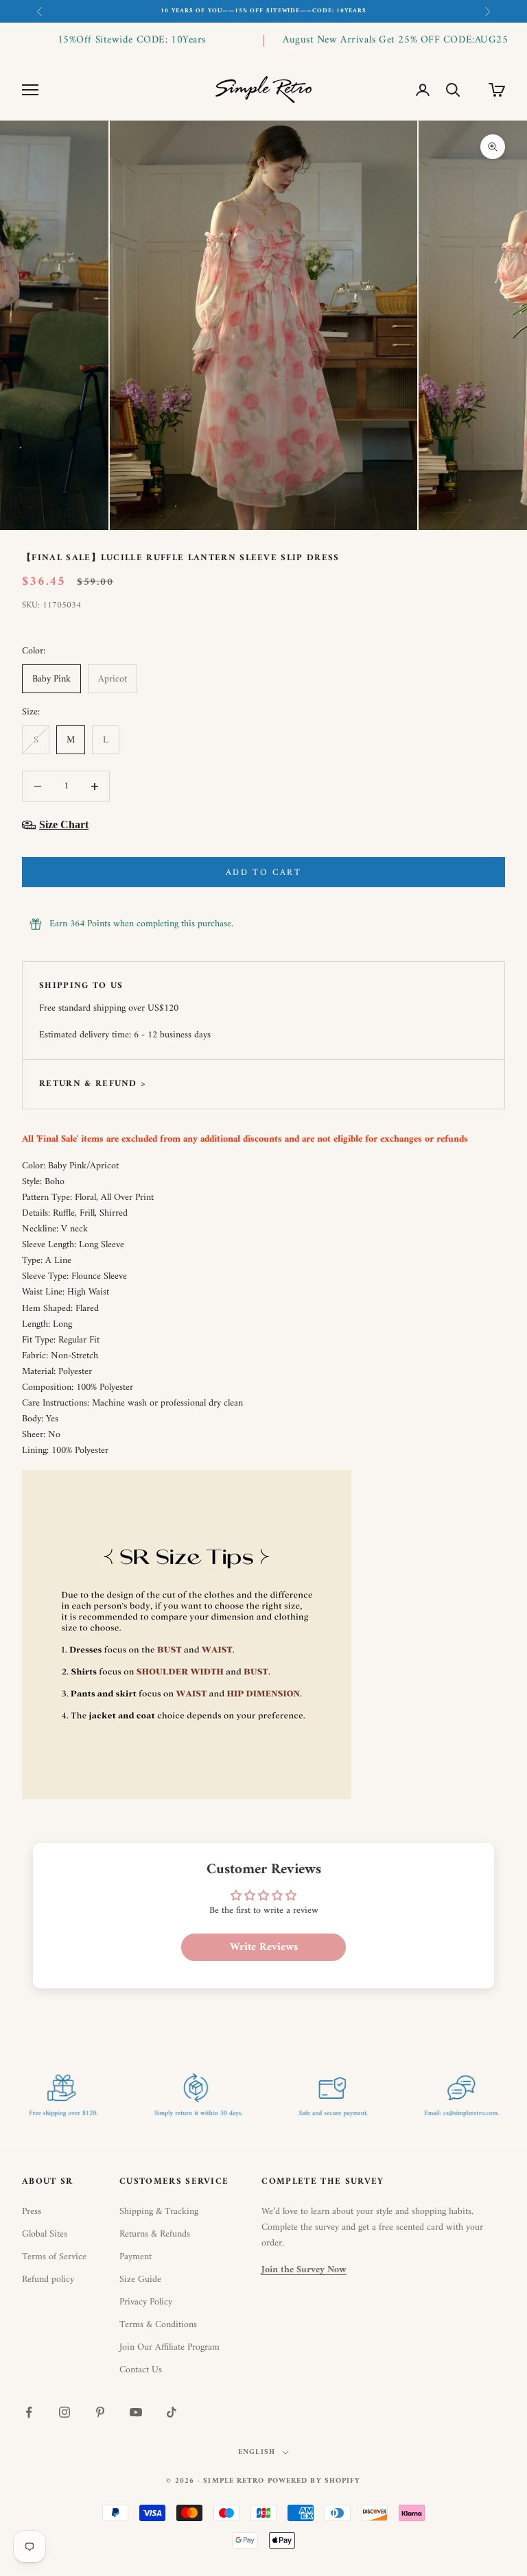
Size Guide (140, 2279)
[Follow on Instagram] (65, 2412)
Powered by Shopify (314, 2481)
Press (32, 2212)
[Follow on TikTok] (172, 2412)
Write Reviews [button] (264, 1947)
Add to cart (263, 872)
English (257, 2453)
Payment (136, 2257)
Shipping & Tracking (159, 2212)
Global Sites (45, 2234)
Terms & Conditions (158, 2325)
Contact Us (141, 2370)
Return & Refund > (92, 1084)
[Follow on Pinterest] (100, 2412)
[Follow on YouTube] (136, 2412)
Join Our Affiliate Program (169, 2347)
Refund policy (48, 2279)
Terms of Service (54, 2257)
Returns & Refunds (155, 2234)
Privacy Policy (146, 2302)
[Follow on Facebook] (29, 2412)
